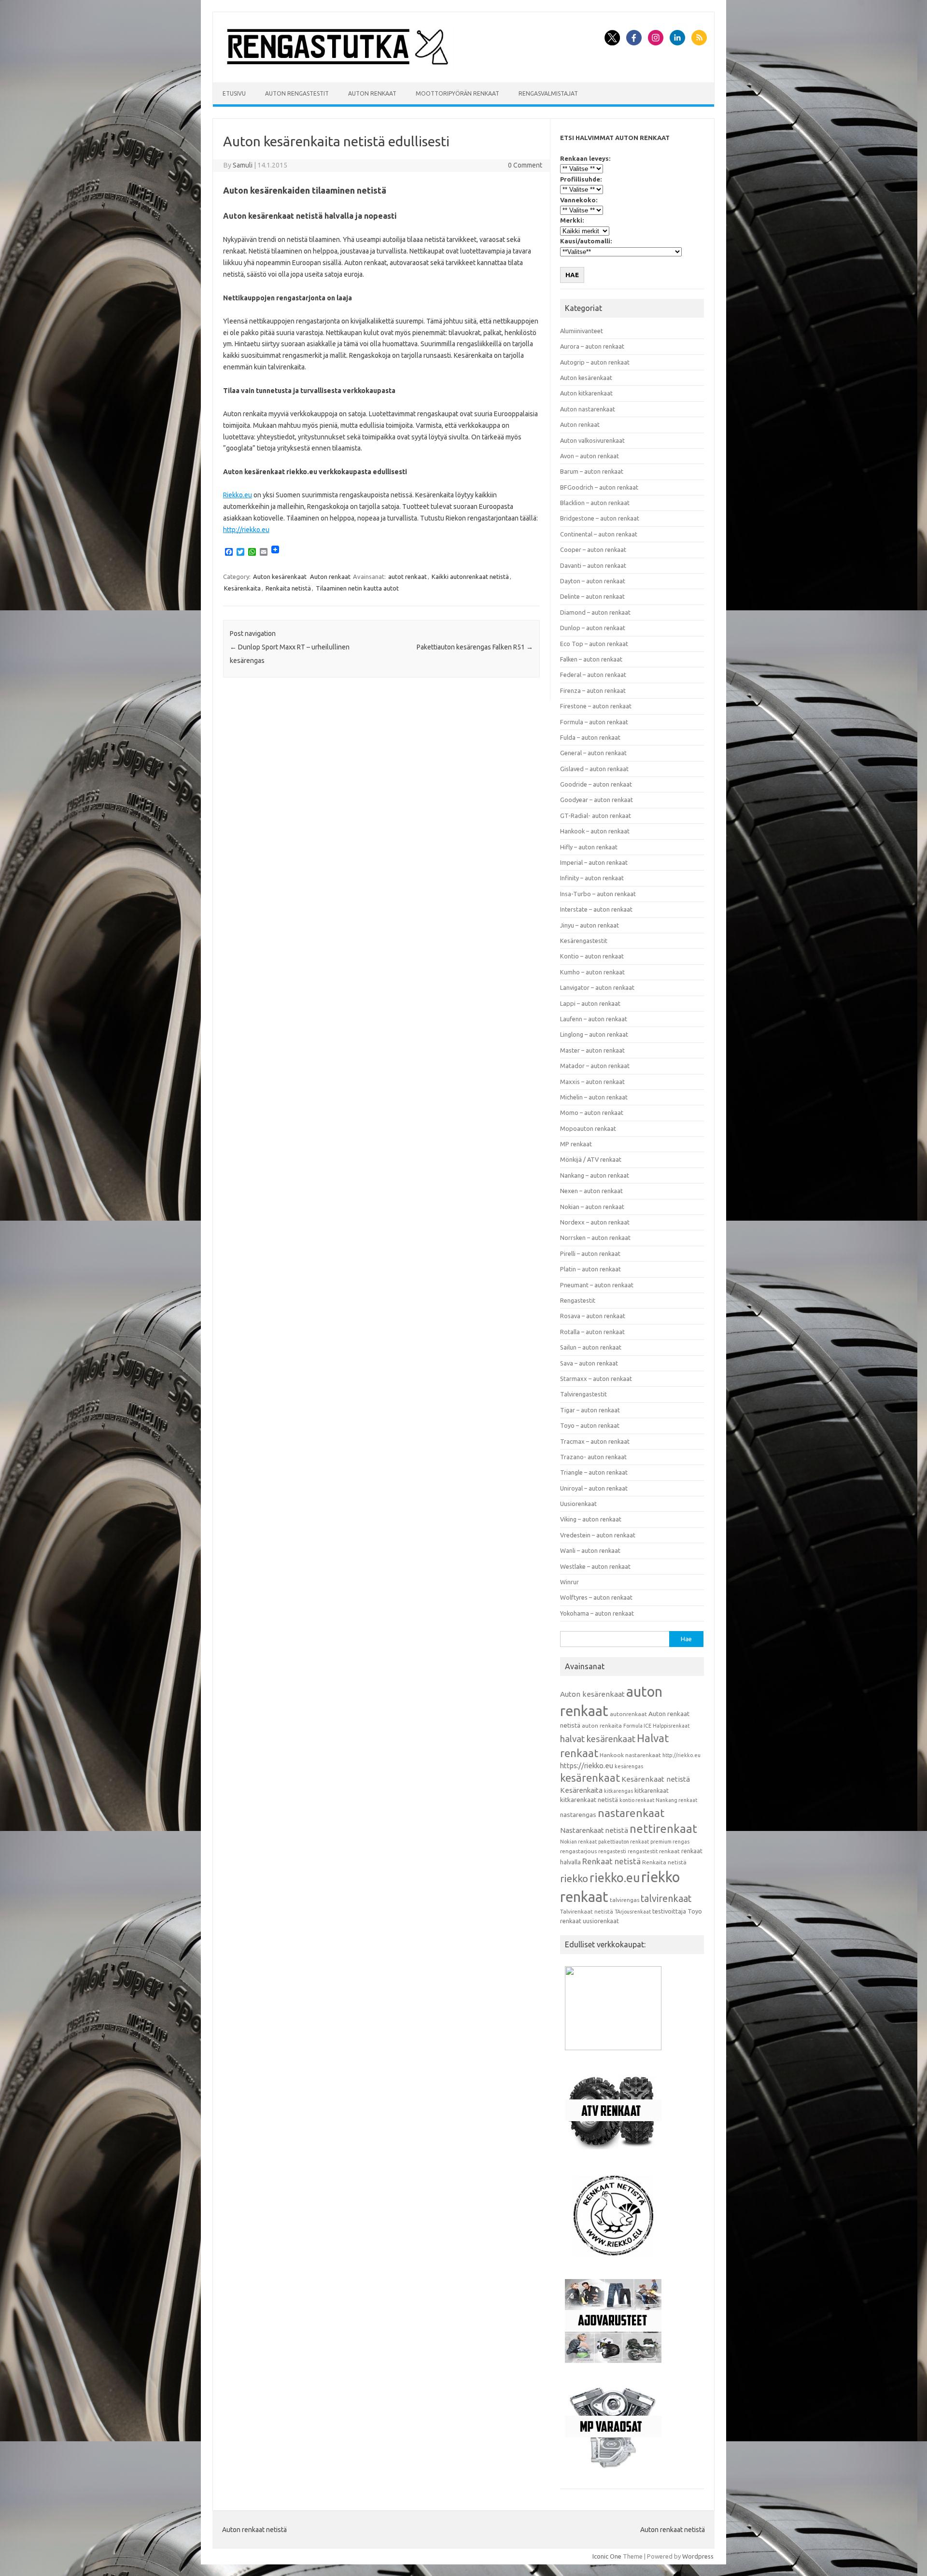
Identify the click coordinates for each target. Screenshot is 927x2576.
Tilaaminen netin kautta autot (357, 588)
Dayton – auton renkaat (593, 581)
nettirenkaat (663, 1829)
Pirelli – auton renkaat (590, 1253)
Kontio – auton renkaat (592, 956)
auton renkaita (602, 1725)
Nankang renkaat (676, 1800)
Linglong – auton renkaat (594, 1034)
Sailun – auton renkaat (591, 1347)
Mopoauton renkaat (588, 1128)
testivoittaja (669, 1911)
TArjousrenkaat (633, 1912)
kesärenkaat (590, 1778)
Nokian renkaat (578, 1842)
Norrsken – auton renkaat (595, 1238)
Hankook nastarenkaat (630, 1755)
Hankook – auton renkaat (595, 831)
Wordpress (698, 2556)
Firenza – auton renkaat (593, 690)
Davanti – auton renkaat (593, 565)
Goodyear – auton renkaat (597, 800)
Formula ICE (637, 1726)
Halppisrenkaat (671, 1726)
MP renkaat (576, 1144)
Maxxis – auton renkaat (592, 1082)
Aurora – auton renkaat (592, 346)
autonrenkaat (628, 1714)
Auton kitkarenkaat (586, 393)
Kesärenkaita (242, 588)
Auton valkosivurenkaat (592, 440)
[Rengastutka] (338, 66)
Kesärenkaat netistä (656, 1779)
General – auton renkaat (593, 753)
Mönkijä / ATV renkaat (591, 1159)
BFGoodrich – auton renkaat (599, 487)
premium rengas (670, 1842)
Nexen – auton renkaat (591, 1191)
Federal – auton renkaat (593, 675)
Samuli (243, 165)
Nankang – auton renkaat (595, 1175)
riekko (574, 1878)
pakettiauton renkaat (624, 1842)
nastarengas (578, 1815)
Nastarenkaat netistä (594, 1830)
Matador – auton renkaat (595, 1066)
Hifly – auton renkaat (589, 847)
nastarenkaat (631, 1813)
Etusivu (234, 93)
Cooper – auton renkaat (593, 549)
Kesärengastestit (584, 941)
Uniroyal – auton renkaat (594, 1488)
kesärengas (629, 1766)
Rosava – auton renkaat (593, 1316)
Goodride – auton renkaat (596, 784)
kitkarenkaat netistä (589, 1800)
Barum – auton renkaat (592, 471)
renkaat (669, 1851)
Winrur (569, 1582)
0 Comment (525, 165)
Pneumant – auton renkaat (597, 1285)
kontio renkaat (637, 1800)
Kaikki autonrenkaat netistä (470, 577)
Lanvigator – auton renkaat (597, 987)
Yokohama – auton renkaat (597, 1613)
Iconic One (607, 2556)
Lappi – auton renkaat (590, 1003)
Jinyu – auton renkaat (590, 925)
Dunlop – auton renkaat (593, 628)
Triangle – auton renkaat (594, 1472)
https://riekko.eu (587, 1766)
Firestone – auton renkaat (596, 706)
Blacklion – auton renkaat (595, 503)
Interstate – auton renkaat (596, 909)
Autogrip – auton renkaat (595, 362)
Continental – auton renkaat (599, 534)
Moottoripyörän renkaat (457, 93)
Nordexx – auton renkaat (595, 1222)
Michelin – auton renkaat (594, 1097)
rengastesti (612, 1851)
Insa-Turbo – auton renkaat (598, 894)
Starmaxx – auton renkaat (596, 1379)
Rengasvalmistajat (548, 93)
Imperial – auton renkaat (594, 862)
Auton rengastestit (297, 93)
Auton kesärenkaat (280, 577)
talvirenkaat (666, 1899)
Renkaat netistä (611, 1861)
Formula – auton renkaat (594, 722)
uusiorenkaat (601, 1921)
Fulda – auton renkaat (590, 737)
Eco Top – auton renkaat (594, 644)
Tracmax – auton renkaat (595, 1441)
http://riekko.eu (246, 530)
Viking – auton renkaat (591, 1519)
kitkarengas (618, 1791)
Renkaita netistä (288, 588)
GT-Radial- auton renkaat (596, 816)
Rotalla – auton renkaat (592, 1332)
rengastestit (643, 1851)
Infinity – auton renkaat (592, 878)
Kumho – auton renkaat (592, 972)
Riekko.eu (238, 495)
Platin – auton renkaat (590, 1269)
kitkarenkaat (652, 1790)
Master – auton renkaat (592, 1050)
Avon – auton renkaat (590, 456)
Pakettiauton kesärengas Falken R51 (475, 647)
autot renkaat (407, 577)
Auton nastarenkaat (588, 409)
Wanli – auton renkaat (590, 1550)
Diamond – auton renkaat (595, 612)
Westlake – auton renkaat (595, 1566)
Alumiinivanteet (582, 331)
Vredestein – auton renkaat (598, 1535)
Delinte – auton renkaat (592, 596)
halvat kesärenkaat (598, 1739)
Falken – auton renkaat (591, 659)
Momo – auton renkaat (592, 1112)
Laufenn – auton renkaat (594, 1019)
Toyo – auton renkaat (590, 1425)
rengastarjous (578, 1851)
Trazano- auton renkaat (593, 1457)
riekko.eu (615, 1878)
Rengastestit (578, 1300)
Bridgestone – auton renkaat (600, 518)
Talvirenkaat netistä (587, 1911)
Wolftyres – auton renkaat (596, 1597)
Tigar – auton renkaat (590, 1410)
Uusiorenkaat (578, 1504)
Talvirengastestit (583, 1394)
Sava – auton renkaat (589, 1363)
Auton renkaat (372, 93)
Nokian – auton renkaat (592, 1207)
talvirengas (625, 1900)
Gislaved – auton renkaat (594, 769)
